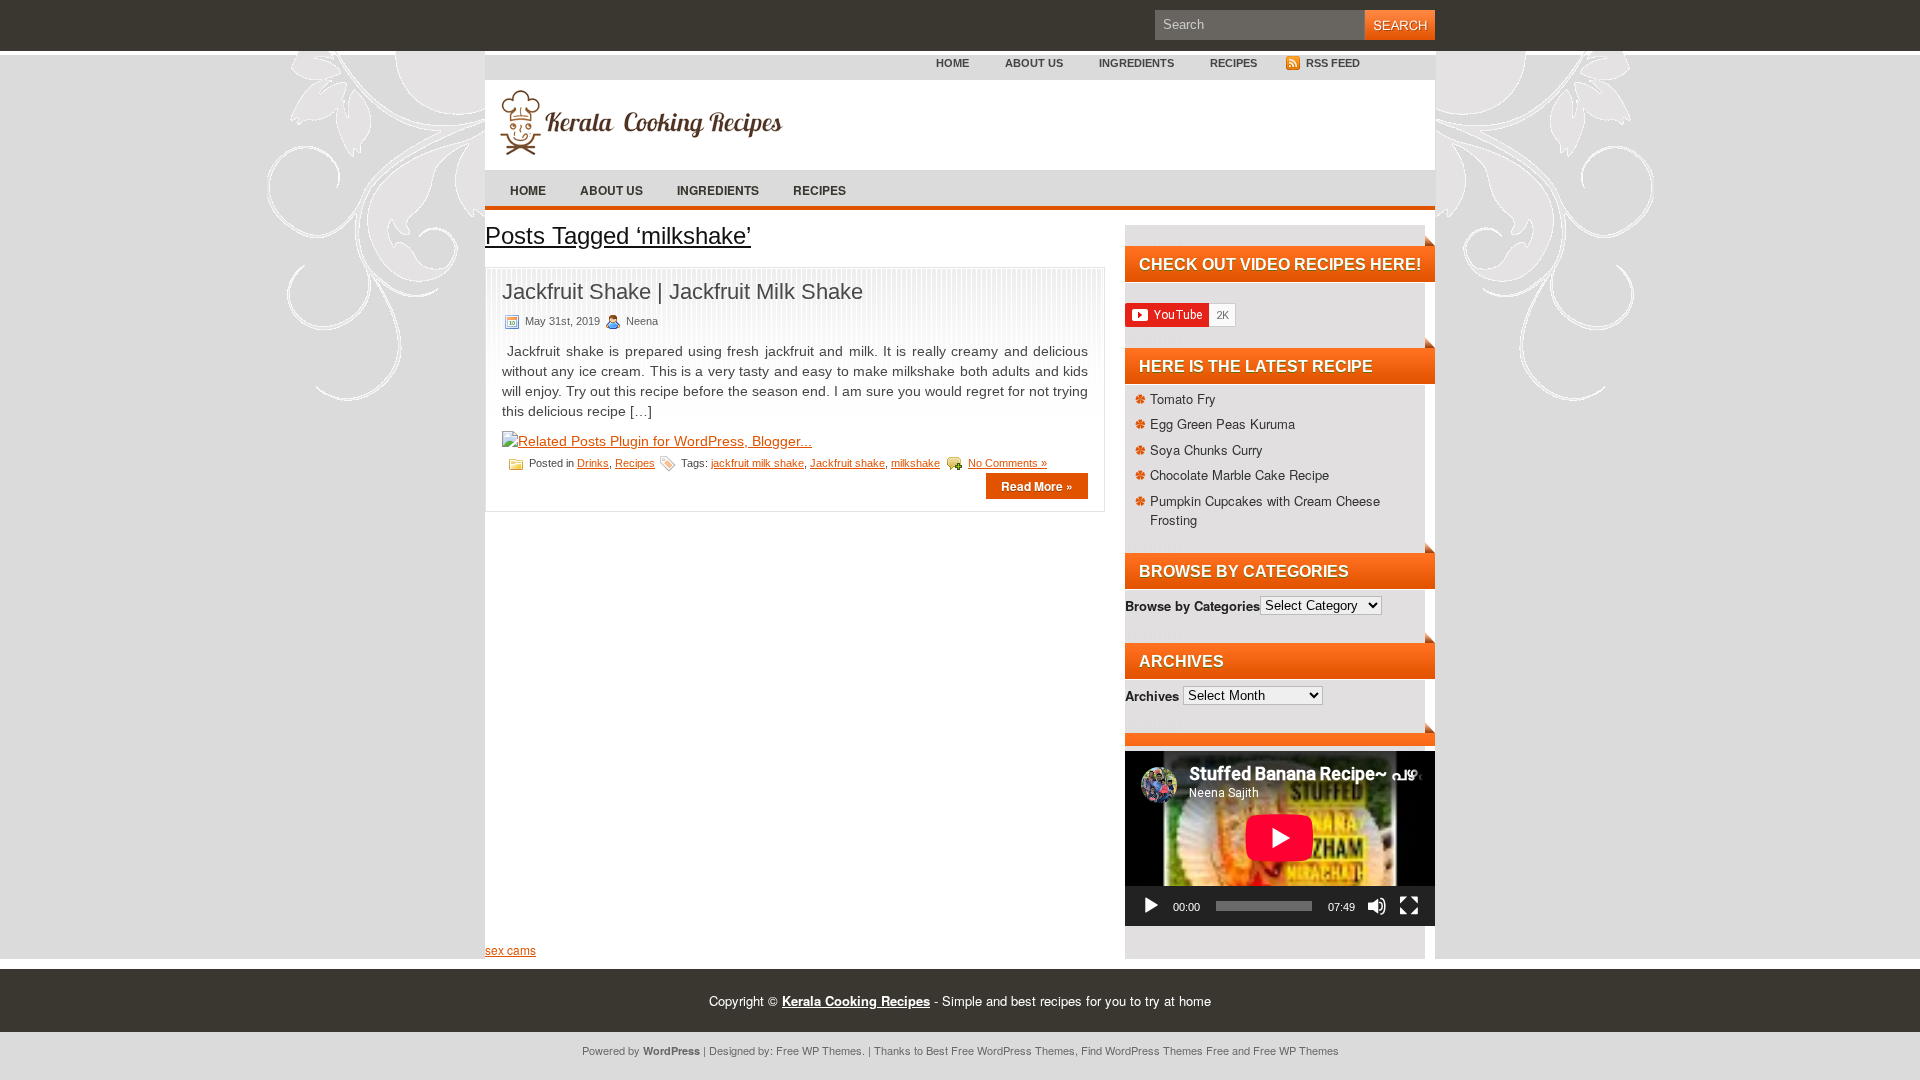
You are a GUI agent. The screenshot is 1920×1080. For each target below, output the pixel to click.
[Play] (1151, 906)
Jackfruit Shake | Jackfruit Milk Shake (682, 291)
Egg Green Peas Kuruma (1222, 423)
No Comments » (1007, 463)
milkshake (915, 463)
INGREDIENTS (1136, 63)
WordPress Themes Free (1167, 1050)
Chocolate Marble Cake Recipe (1239, 474)
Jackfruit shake (847, 463)
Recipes (1233, 63)
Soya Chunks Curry (1206, 449)
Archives (1152, 694)
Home (952, 63)
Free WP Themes (819, 1050)
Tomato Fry (1183, 398)
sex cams (510, 949)
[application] (1280, 838)
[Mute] (1377, 906)
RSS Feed (1331, 63)
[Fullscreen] (1409, 906)
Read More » (1037, 486)
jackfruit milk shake (757, 463)
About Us (1034, 63)
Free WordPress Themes (1013, 1050)
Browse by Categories (1192, 604)
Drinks (593, 463)
